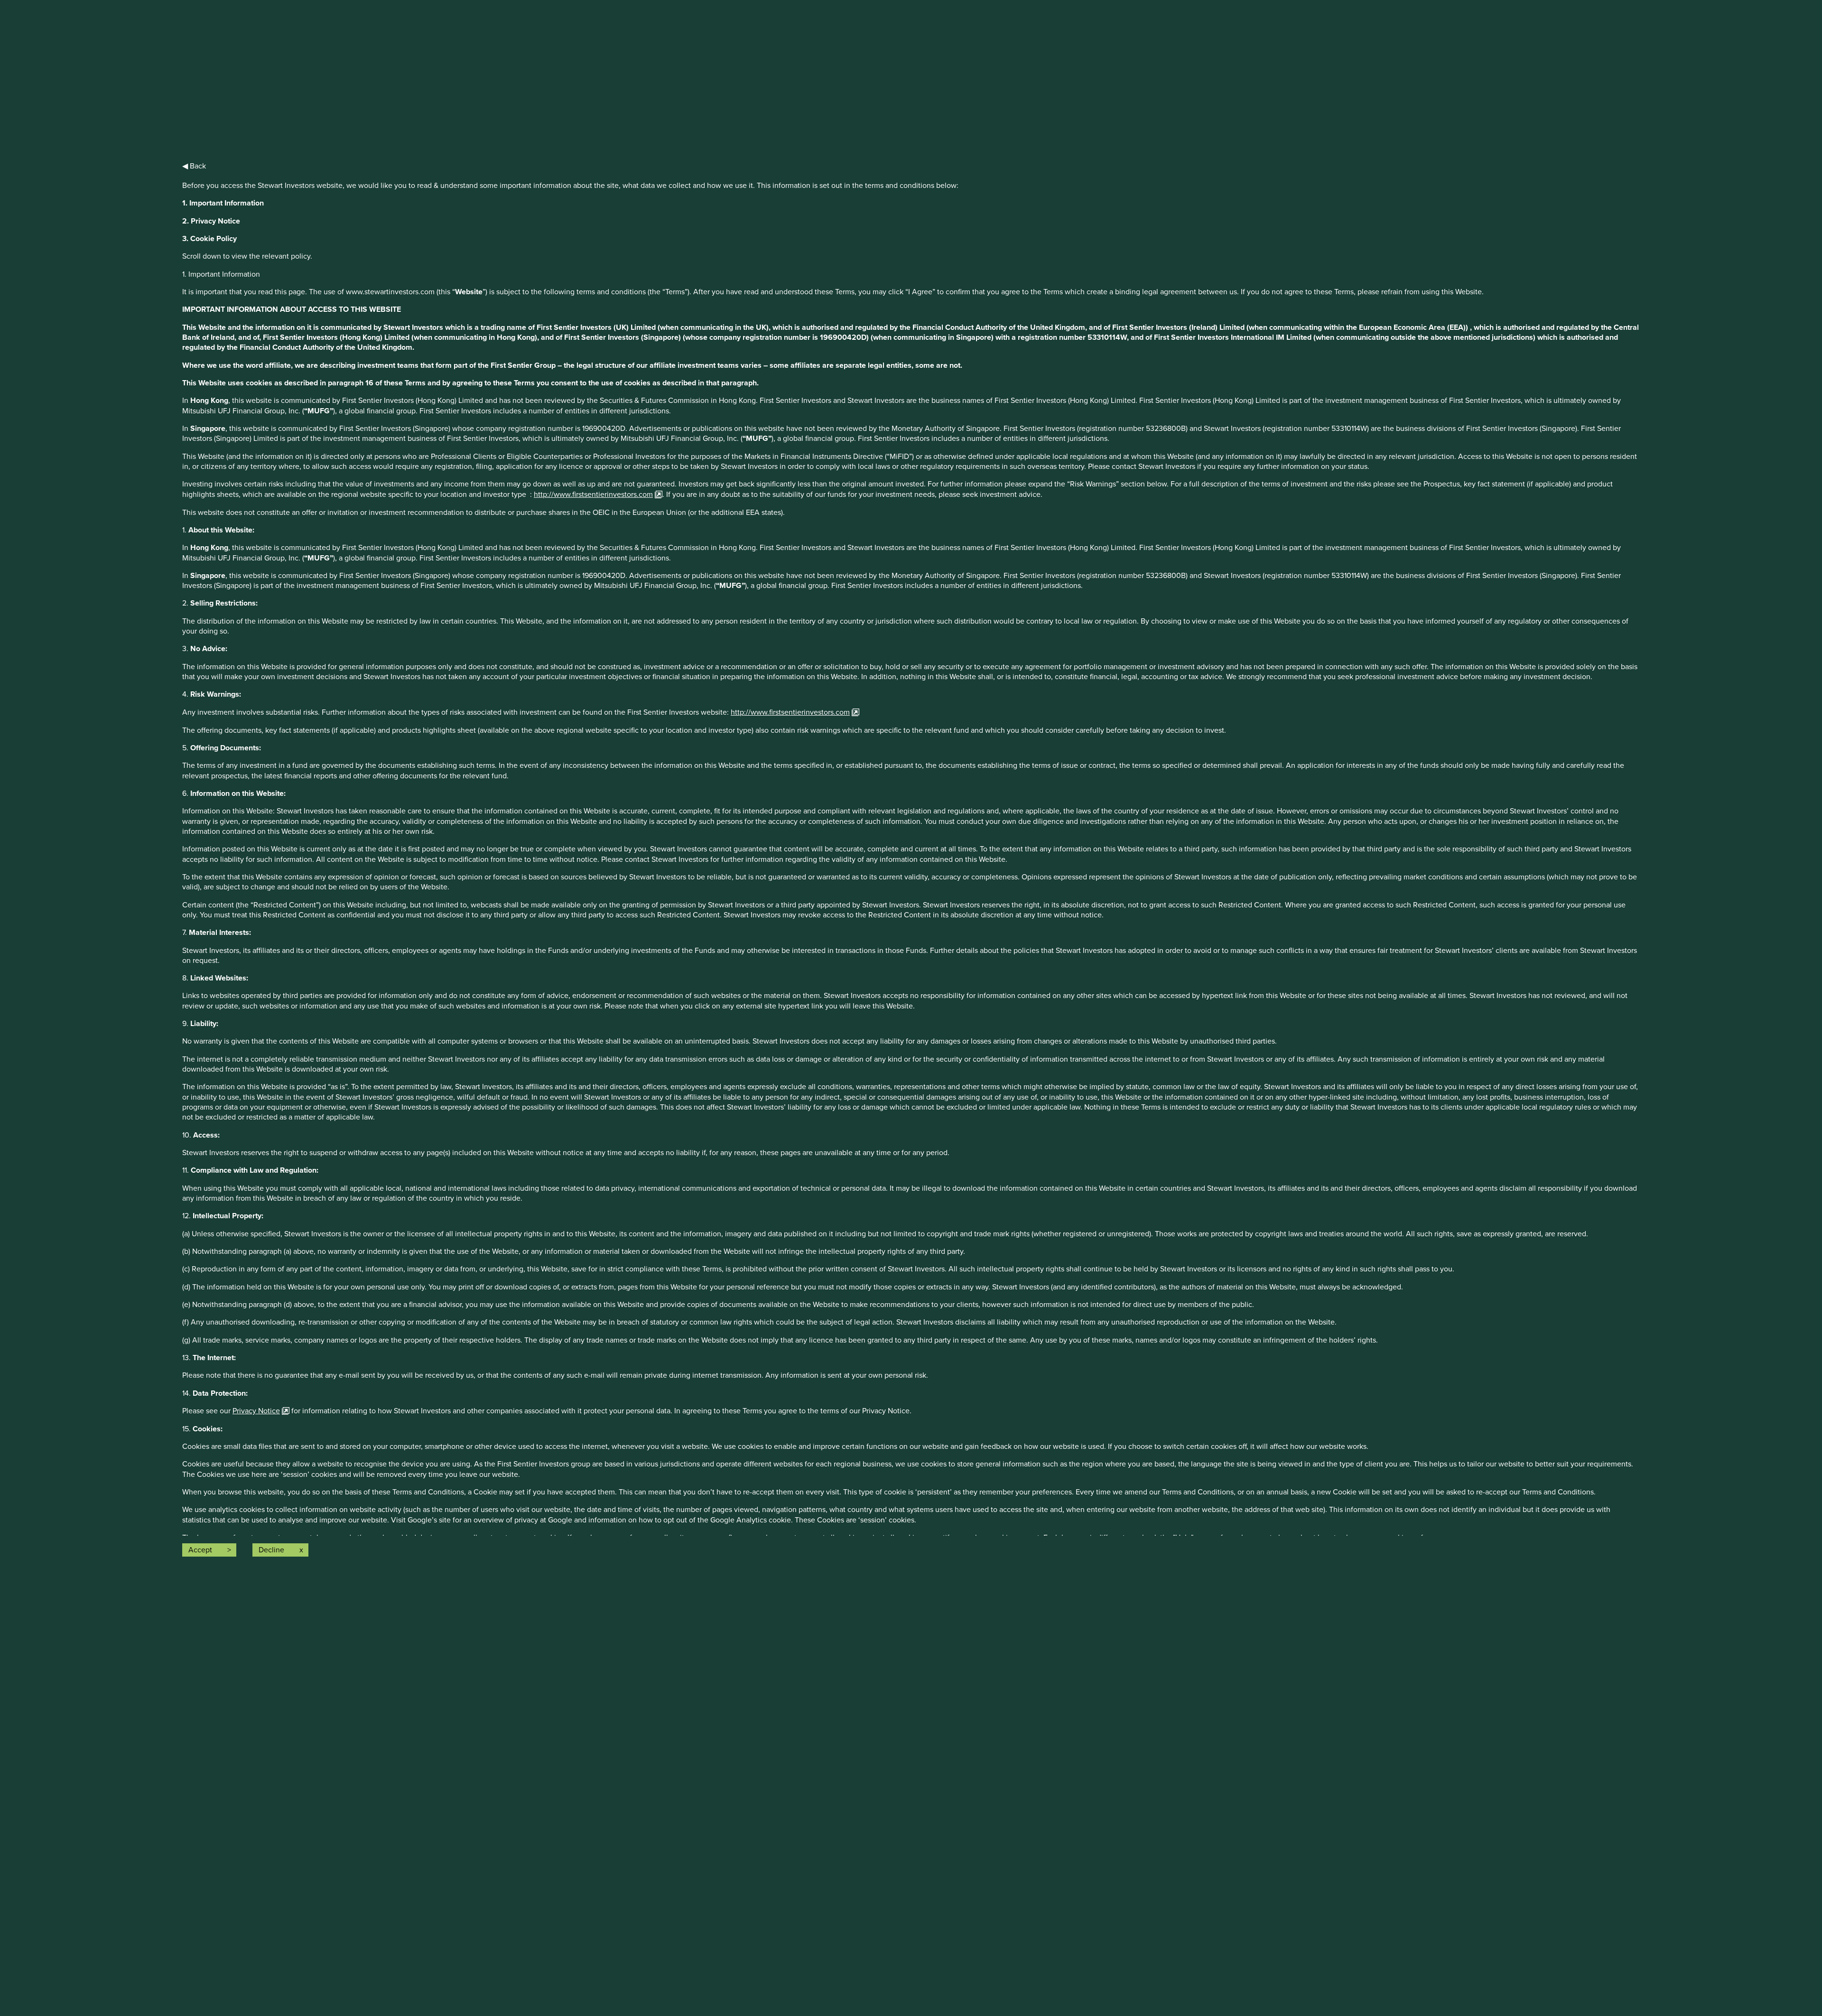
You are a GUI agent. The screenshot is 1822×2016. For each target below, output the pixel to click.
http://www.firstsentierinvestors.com (593, 495)
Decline (271, 1550)
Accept (200, 1550)
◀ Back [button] (194, 166)
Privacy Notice (256, 1411)
